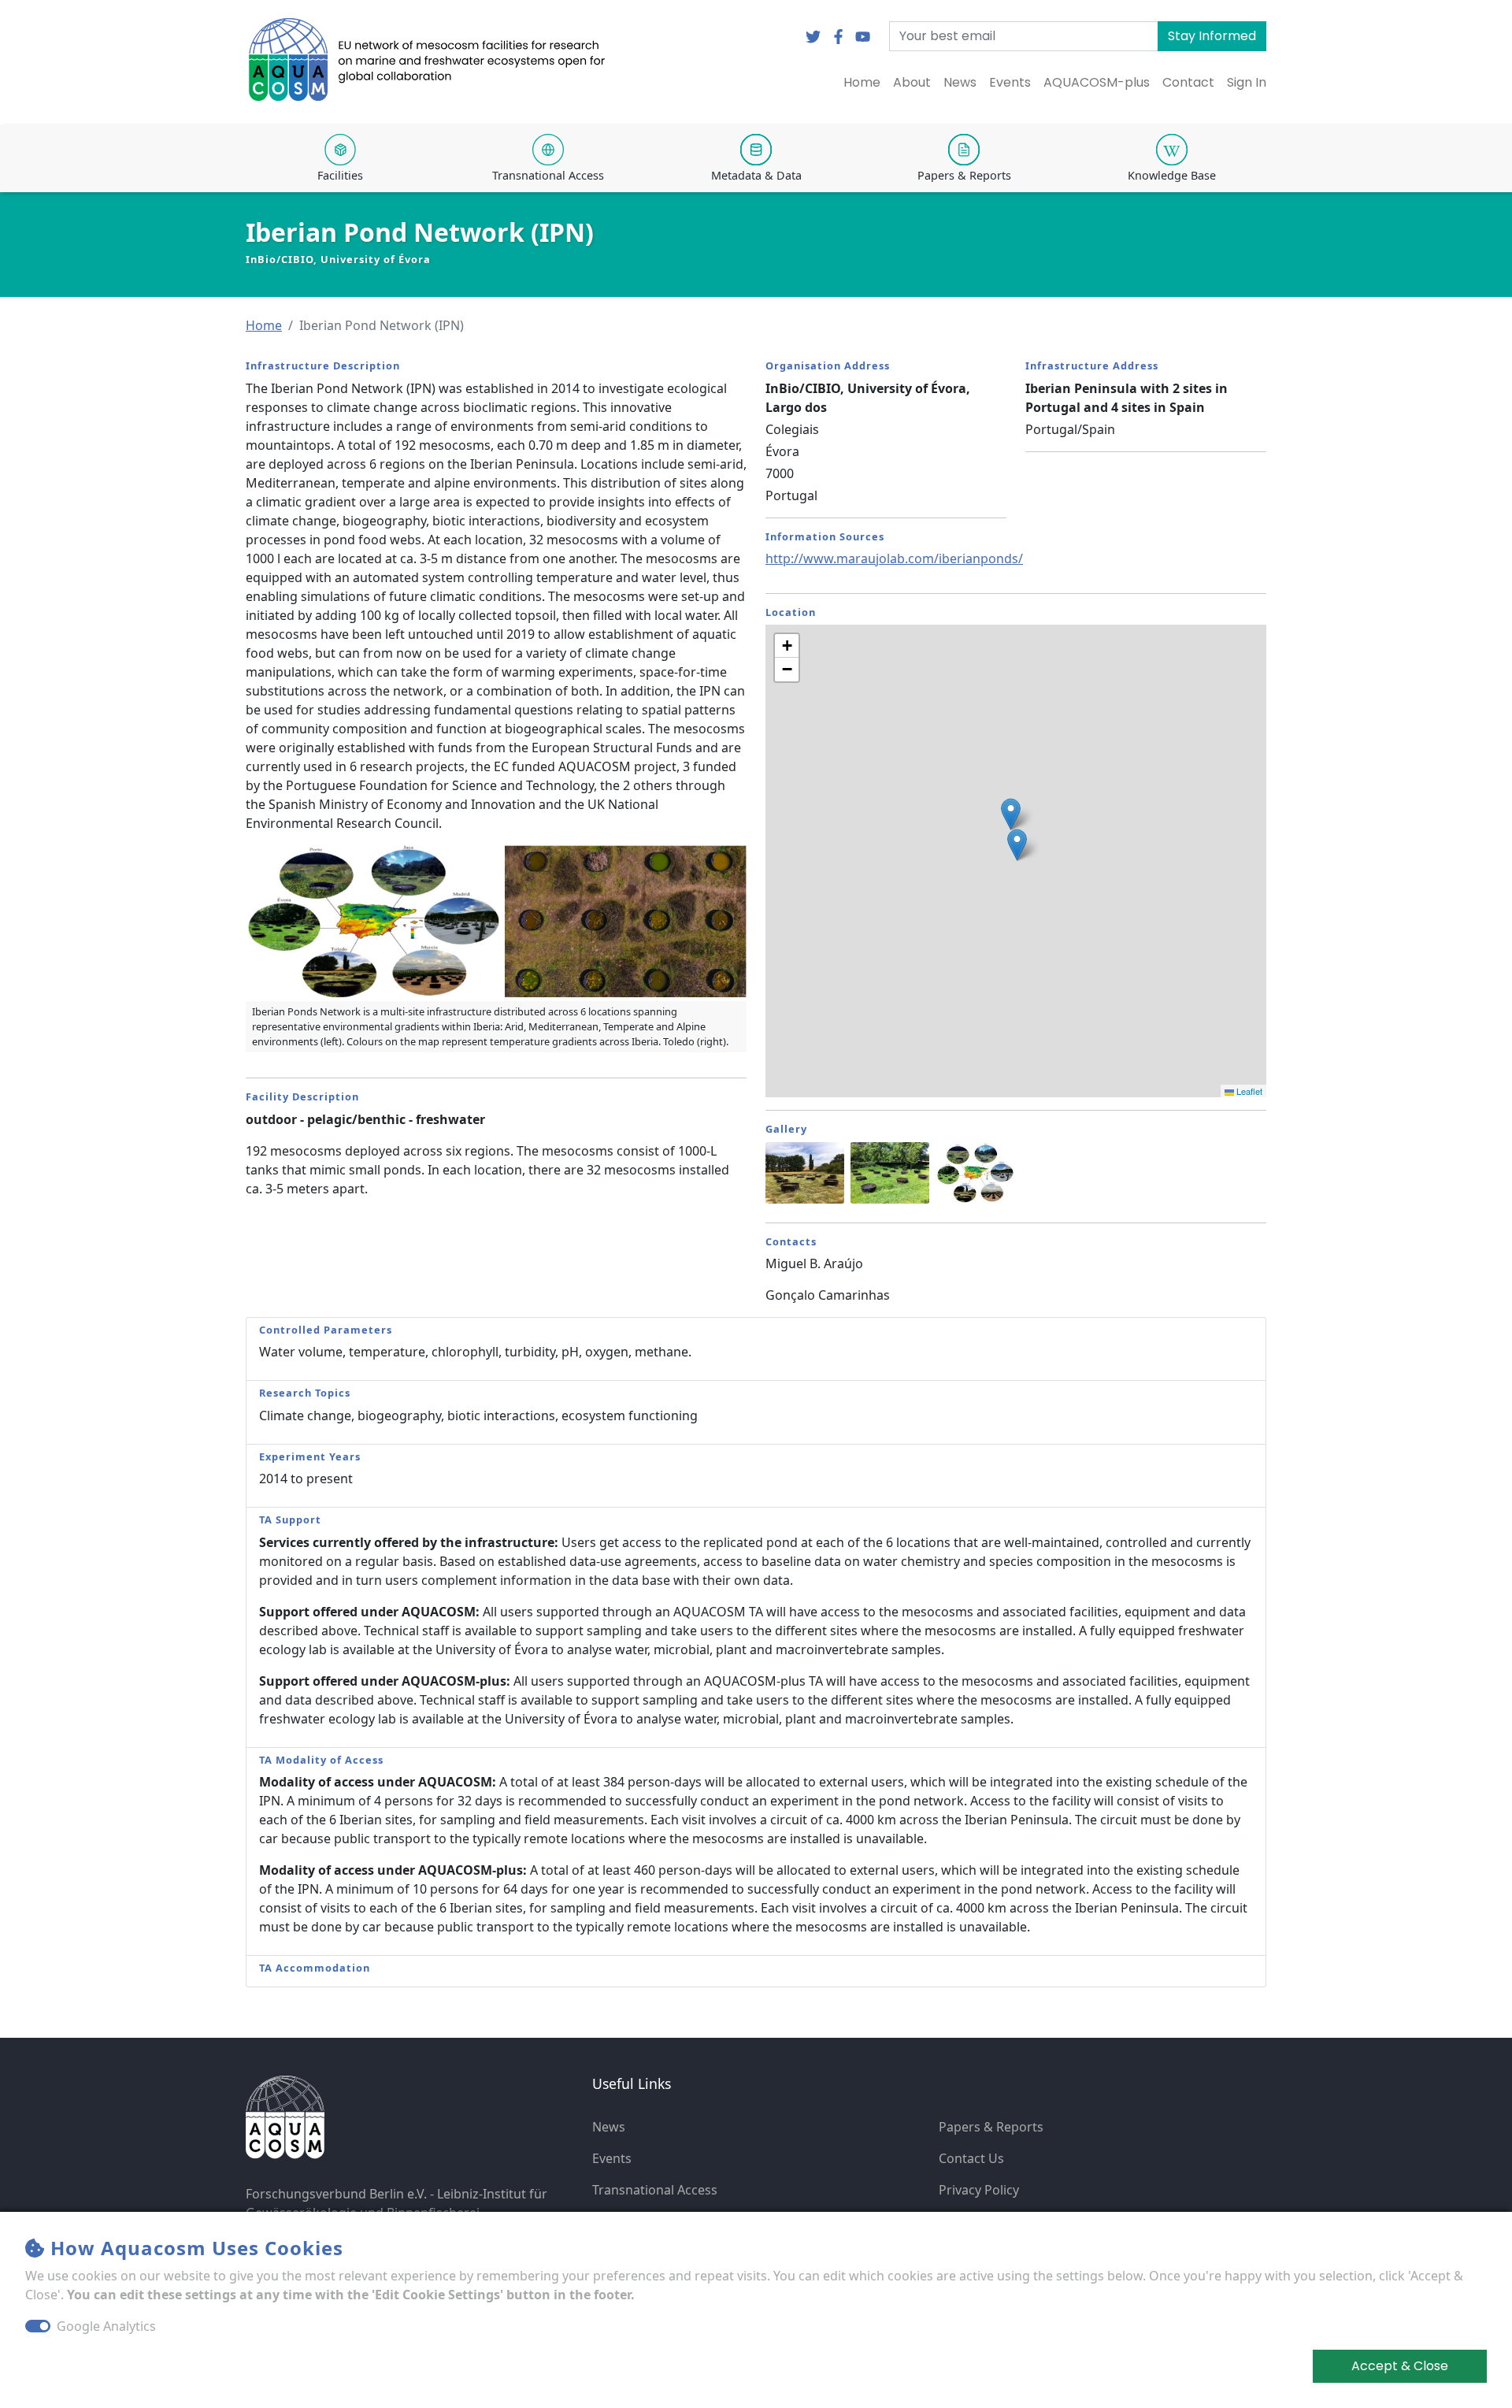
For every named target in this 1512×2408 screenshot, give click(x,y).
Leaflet (1248, 1091)
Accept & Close (1400, 2366)
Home (862, 82)
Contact (1188, 82)
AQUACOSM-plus (1097, 82)
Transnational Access (655, 2190)
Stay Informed (1212, 36)
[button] (264, 325)
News (960, 82)
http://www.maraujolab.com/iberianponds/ (894, 558)
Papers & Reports (991, 2127)
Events (1010, 82)
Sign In (1247, 82)
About (912, 82)
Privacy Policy (979, 2190)
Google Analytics (106, 2326)
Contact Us (971, 2158)
